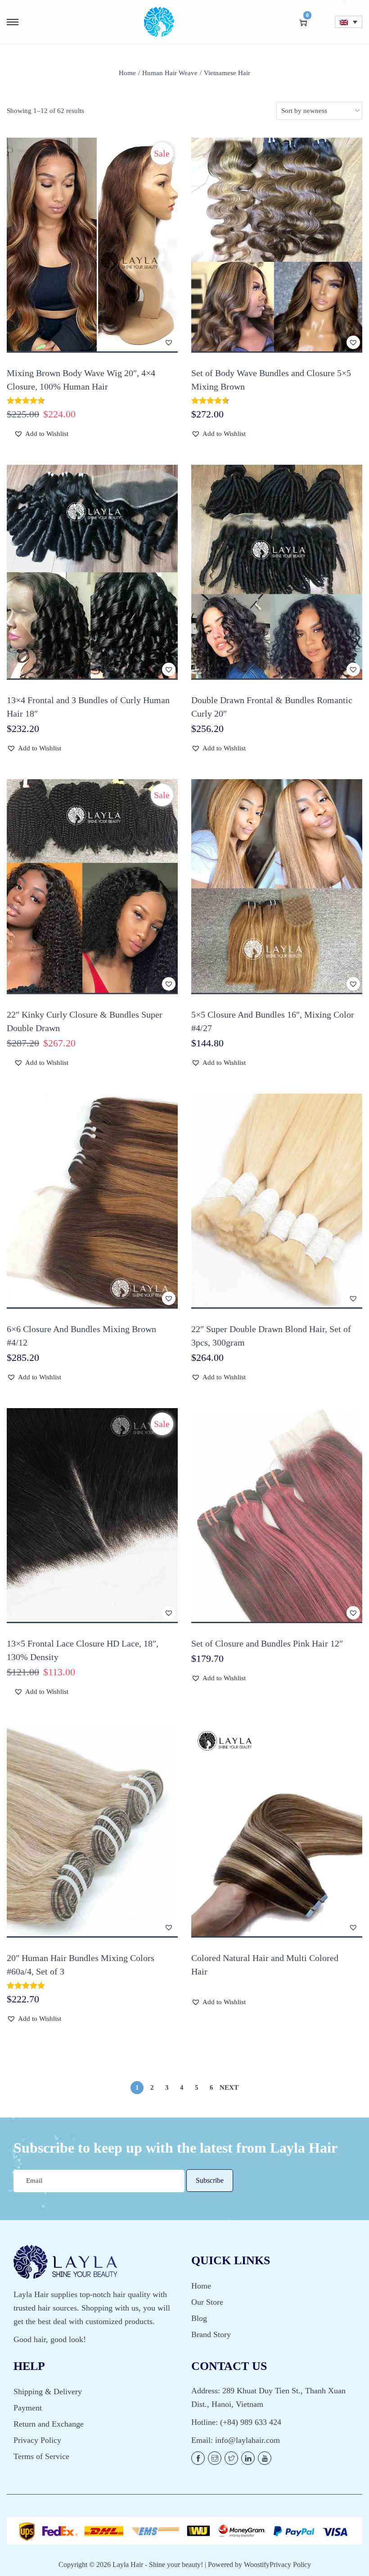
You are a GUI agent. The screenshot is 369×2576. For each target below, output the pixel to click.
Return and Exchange (49, 2424)
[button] (169, 342)
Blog (199, 2318)
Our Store (207, 2302)
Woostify (257, 2565)
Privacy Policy (37, 2440)
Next (229, 2087)
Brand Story (211, 2334)
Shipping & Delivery (48, 2392)
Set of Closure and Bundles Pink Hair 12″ (267, 1643)
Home (127, 73)
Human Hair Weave (170, 73)
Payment (28, 2408)
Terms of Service (41, 2456)
